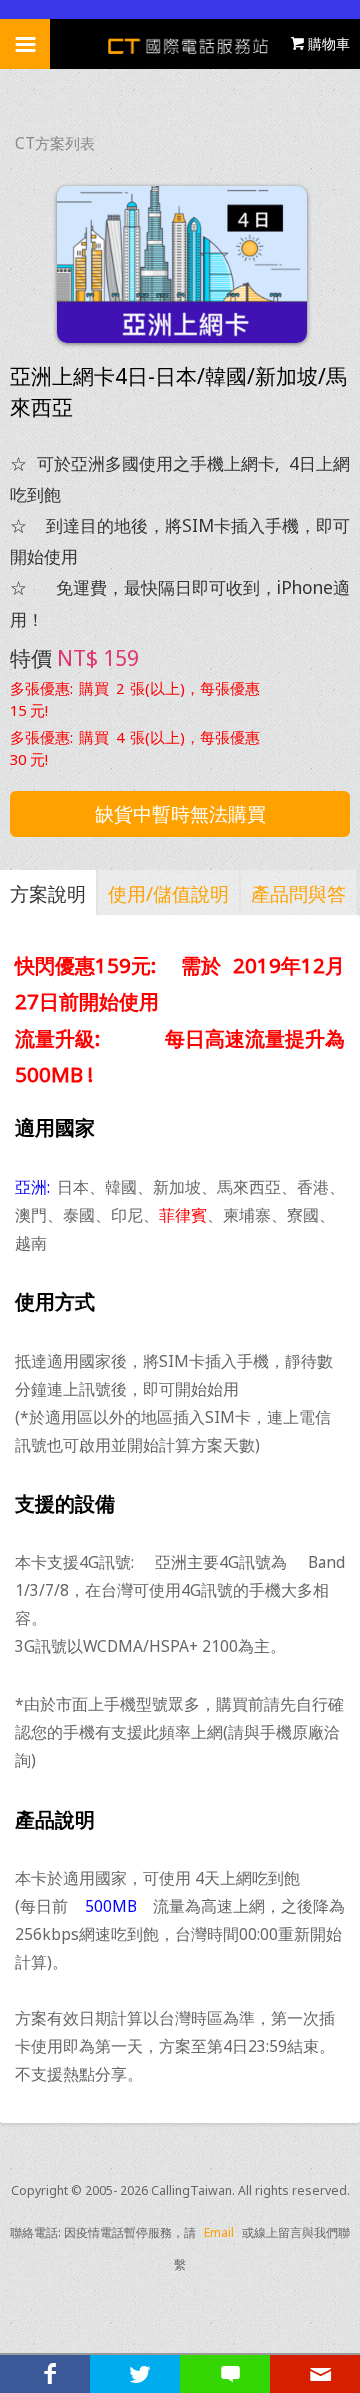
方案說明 (48, 893)
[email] (315, 2374)
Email (219, 2232)
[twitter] (135, 2374)
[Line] (225, 2374)
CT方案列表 (55, 143)
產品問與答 (298, 893)
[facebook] (45, 2374)
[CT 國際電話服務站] (180, 44)
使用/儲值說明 (168, 893)
